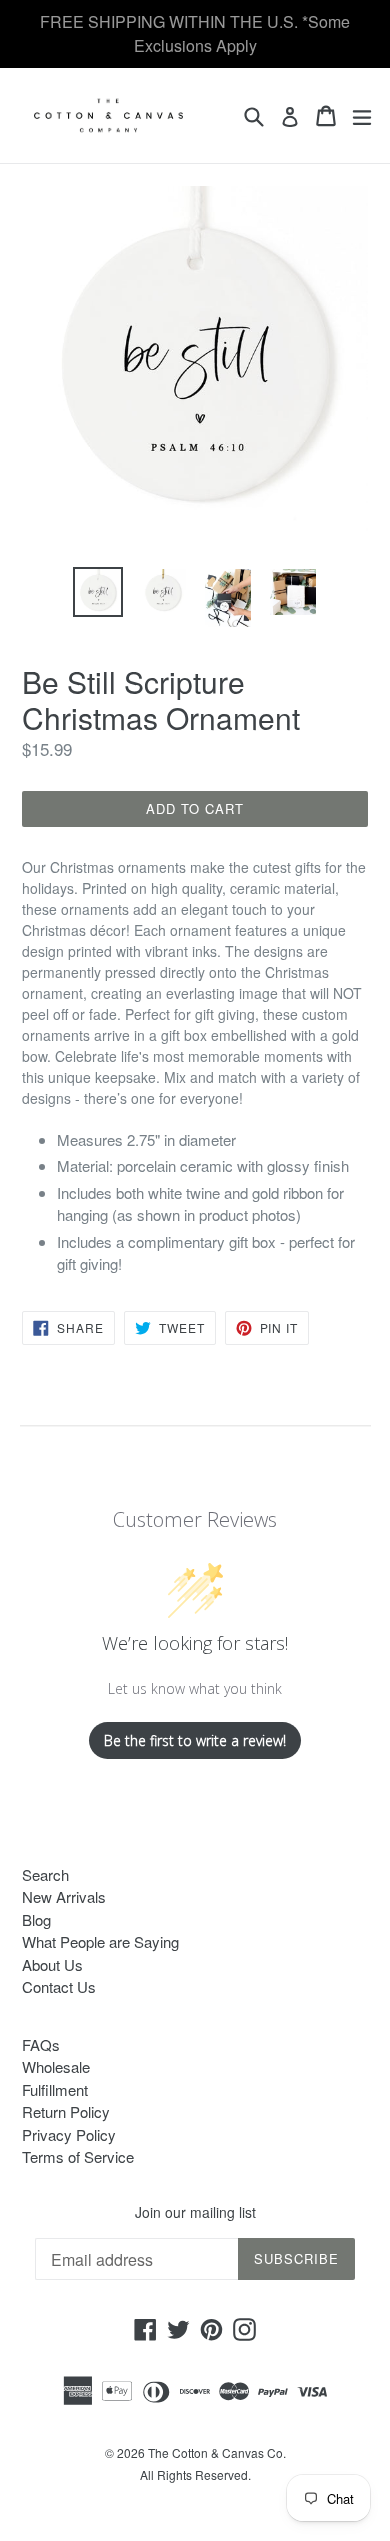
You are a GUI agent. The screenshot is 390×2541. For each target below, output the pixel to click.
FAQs (41, 2044)
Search (45, 1874)
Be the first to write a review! (195, 1740)
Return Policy (66, 2111)
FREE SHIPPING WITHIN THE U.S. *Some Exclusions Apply (195, 33)
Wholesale (56, 2066)
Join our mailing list (195, 2212)
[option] (97, 592)
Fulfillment (55, 2089)
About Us (52, 1964)
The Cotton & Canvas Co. (217, 2452)
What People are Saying (100, 1941)
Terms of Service (78, 2156)
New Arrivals (64, 1896)
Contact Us (59, 1986)
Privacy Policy (69, 2134)
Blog (36, 1919)
